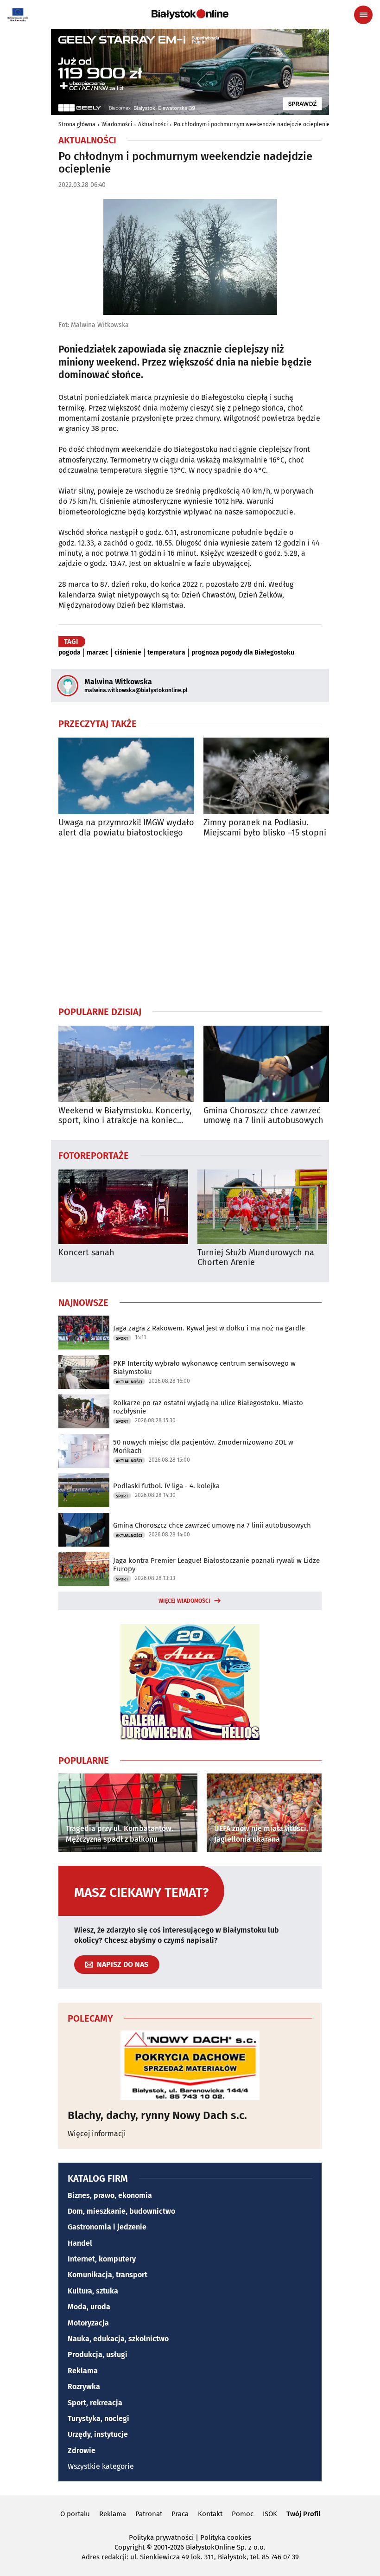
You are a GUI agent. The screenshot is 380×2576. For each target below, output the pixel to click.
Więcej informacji (97, 2134)
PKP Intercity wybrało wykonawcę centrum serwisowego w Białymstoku (204, 1368)
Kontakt (210, 2514)
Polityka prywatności (161, 2537)
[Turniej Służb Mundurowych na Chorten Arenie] (262, 1207)
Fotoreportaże (94, 1155)
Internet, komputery (102, 2259)
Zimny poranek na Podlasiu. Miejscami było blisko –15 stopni (265, 828)
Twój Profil (303, 2514)
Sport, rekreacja (95, 2403)
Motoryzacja (88, 2323)
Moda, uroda (89, 2307)
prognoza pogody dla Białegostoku (243, 653)
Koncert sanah (86, 1253)
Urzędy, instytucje (98, 2434)
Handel (80, 2243)
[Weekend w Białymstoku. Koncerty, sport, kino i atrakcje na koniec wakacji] (126, 1064)
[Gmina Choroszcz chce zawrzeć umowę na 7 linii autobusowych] (271, 1064)
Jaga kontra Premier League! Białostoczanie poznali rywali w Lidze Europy (216, 1565)
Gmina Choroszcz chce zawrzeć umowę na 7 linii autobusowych (263, 1116)
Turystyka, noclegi (98, 2419)
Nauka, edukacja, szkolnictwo (118, 2339)
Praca (180, 2514)
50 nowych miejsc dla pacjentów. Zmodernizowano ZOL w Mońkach (203, 1446)
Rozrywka (84, 2386)
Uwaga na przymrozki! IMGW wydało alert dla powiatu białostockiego (126, 828)
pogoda (70, 653)
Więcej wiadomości (184, 1601)
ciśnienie (128, 653)
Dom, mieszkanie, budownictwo (121, 2211)
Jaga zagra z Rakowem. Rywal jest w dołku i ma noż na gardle (209, 1328)
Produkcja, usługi (98, 2354)
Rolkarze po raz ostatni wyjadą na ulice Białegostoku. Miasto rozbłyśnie (208, 1407)
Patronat (149, 2514)
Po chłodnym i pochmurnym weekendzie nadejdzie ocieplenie (252, 124)
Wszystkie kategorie (101, 2466)
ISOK (270, 2514)
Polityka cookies (226, 2537)
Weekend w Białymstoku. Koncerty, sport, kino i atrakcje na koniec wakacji (125, 1116)
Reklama (83, 2371)
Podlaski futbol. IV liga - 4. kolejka (166, 1486)
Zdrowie (82, 2451)
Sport (122, 1338)
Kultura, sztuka (93, 2291)
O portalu (75, 2514)
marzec (98, 653)
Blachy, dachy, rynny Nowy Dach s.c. (157, 2115)
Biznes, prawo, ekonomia (110, 2195)
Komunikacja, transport (108, 2275)
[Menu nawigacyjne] (363, 15)
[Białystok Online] (190, 14)
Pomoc (243, 2514)
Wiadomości (117, 124)
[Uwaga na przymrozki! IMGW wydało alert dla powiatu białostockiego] (126, 776)
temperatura (166, 653)
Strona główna (77, 124)
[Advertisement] (190, 922)
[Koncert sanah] (123, 1207)
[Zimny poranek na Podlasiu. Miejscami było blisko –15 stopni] (271, 776)
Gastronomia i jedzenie (107, 2227)
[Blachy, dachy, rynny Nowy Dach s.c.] (190, 2065)
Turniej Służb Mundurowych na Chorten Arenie (256, 1258)
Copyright (130, 2547)
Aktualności (153, 124)
